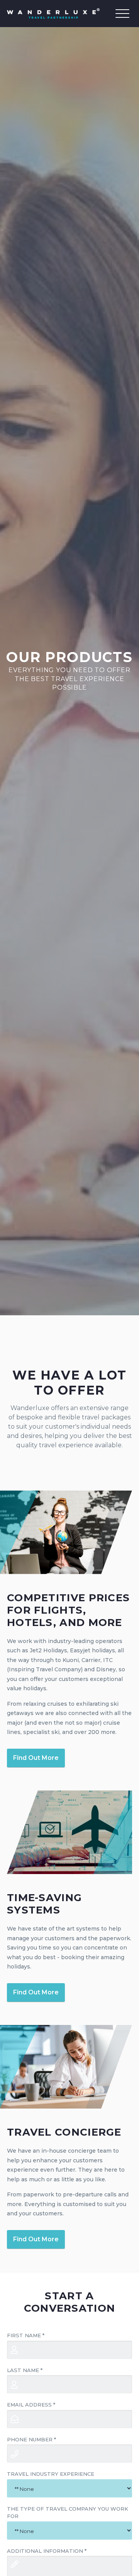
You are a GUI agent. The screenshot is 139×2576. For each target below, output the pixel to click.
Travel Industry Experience (51, 2474)
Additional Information (47, 2551)
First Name (26, 2335)
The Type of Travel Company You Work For (68, 2513)
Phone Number (31, 2439)
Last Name (25, 2370)
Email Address (31, 2405)
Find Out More (36, 1758)
